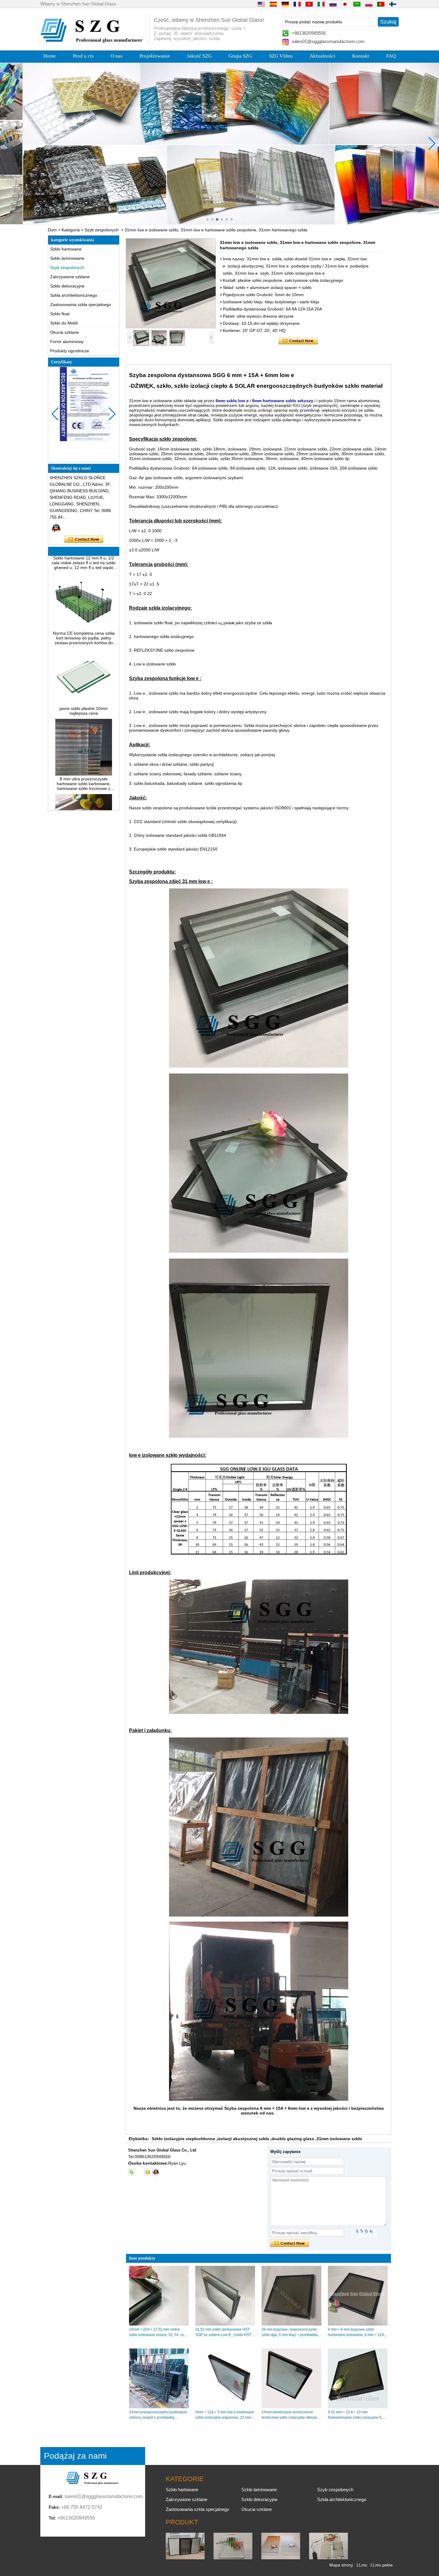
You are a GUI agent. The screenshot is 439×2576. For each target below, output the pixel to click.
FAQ (391, 56)
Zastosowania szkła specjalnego (81, 304)
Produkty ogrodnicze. (70, 351)
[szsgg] (156, 2172)
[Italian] (321, 4)
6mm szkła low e (233, 401)
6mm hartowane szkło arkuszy (283, 401)
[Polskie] (369, 4)
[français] (297, 4)
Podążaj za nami (75, 2456)
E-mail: (56, 2496)
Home (50, 56)
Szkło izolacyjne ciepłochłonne (183, 2139)
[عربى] (357, 4)
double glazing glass (293, 2139)
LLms (362, 2565)
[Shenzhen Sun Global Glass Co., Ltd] (93, 41)
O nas (116, 56)
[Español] (273, 4)
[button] (208, 219)
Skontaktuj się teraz (84, 539)
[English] (261, 4)
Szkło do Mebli (64, 323)
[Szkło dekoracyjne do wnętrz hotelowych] (219, 144)
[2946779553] (139, 2172)
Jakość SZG (199, 56)
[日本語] (345, 4)
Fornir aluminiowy (67, 342)
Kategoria (71, 230)
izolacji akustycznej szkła (243, 2139)
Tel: (52, 2518)
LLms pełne (382, 2565)
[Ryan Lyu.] (56, 528)
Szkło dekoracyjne (67, 286)
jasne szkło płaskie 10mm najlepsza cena (84, 683)
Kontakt (361, 56)
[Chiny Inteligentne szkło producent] (329, 2558)
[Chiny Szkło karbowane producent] (233, 2558)
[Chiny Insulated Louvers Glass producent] (185, 2558)
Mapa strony (341, 2565)
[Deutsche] (285, 4)
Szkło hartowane (66, 249)
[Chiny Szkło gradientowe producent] (281, 2558)
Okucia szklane (65, 332)
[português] (381, 4)
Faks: (54, 2507)
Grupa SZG (240, 56)
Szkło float (60, 314)
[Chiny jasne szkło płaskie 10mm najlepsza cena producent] (84, 676)
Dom (52, 230)
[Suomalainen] (393, 4)
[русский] (333, 4)
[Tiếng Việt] (309, 4)
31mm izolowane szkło (339, 2139)
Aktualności (323, 56)
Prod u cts (83, 56)
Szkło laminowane (67, 258)
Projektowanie (155, 56)
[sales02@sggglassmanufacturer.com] (148, 2172)
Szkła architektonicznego (74, 295)
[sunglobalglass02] (131, 2172)
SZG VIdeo (281, 56)
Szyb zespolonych (102, 230)
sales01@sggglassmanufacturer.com (328, 41)
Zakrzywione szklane (70, 277)
